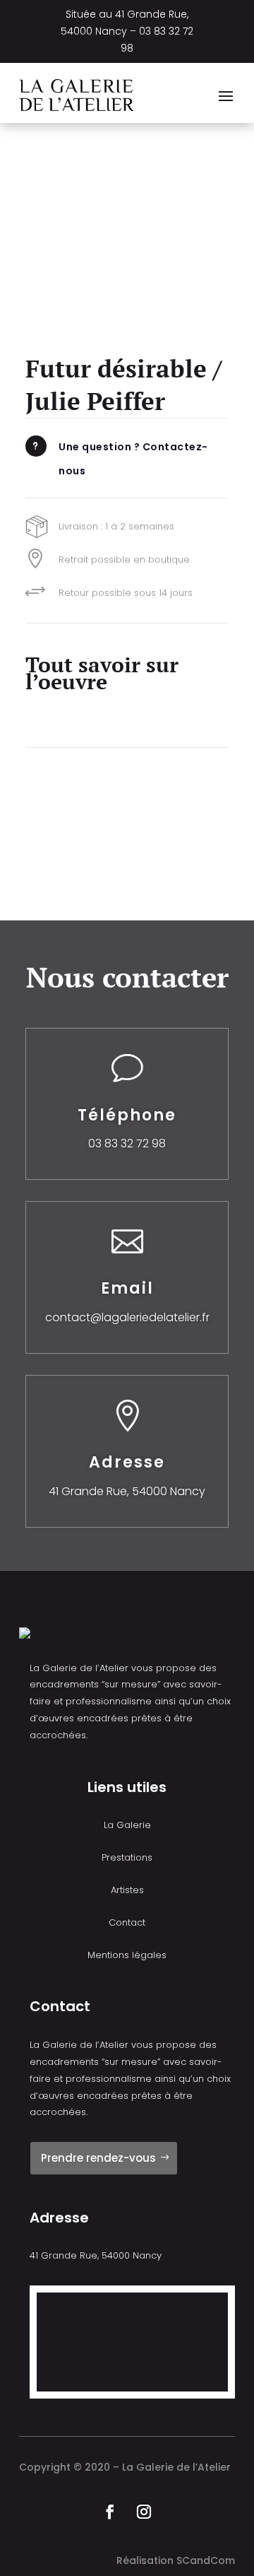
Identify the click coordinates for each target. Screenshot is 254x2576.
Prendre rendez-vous (98, 2158)
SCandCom (206, 2560)
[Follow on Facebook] (110, 2512)
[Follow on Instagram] (144, 2512)
